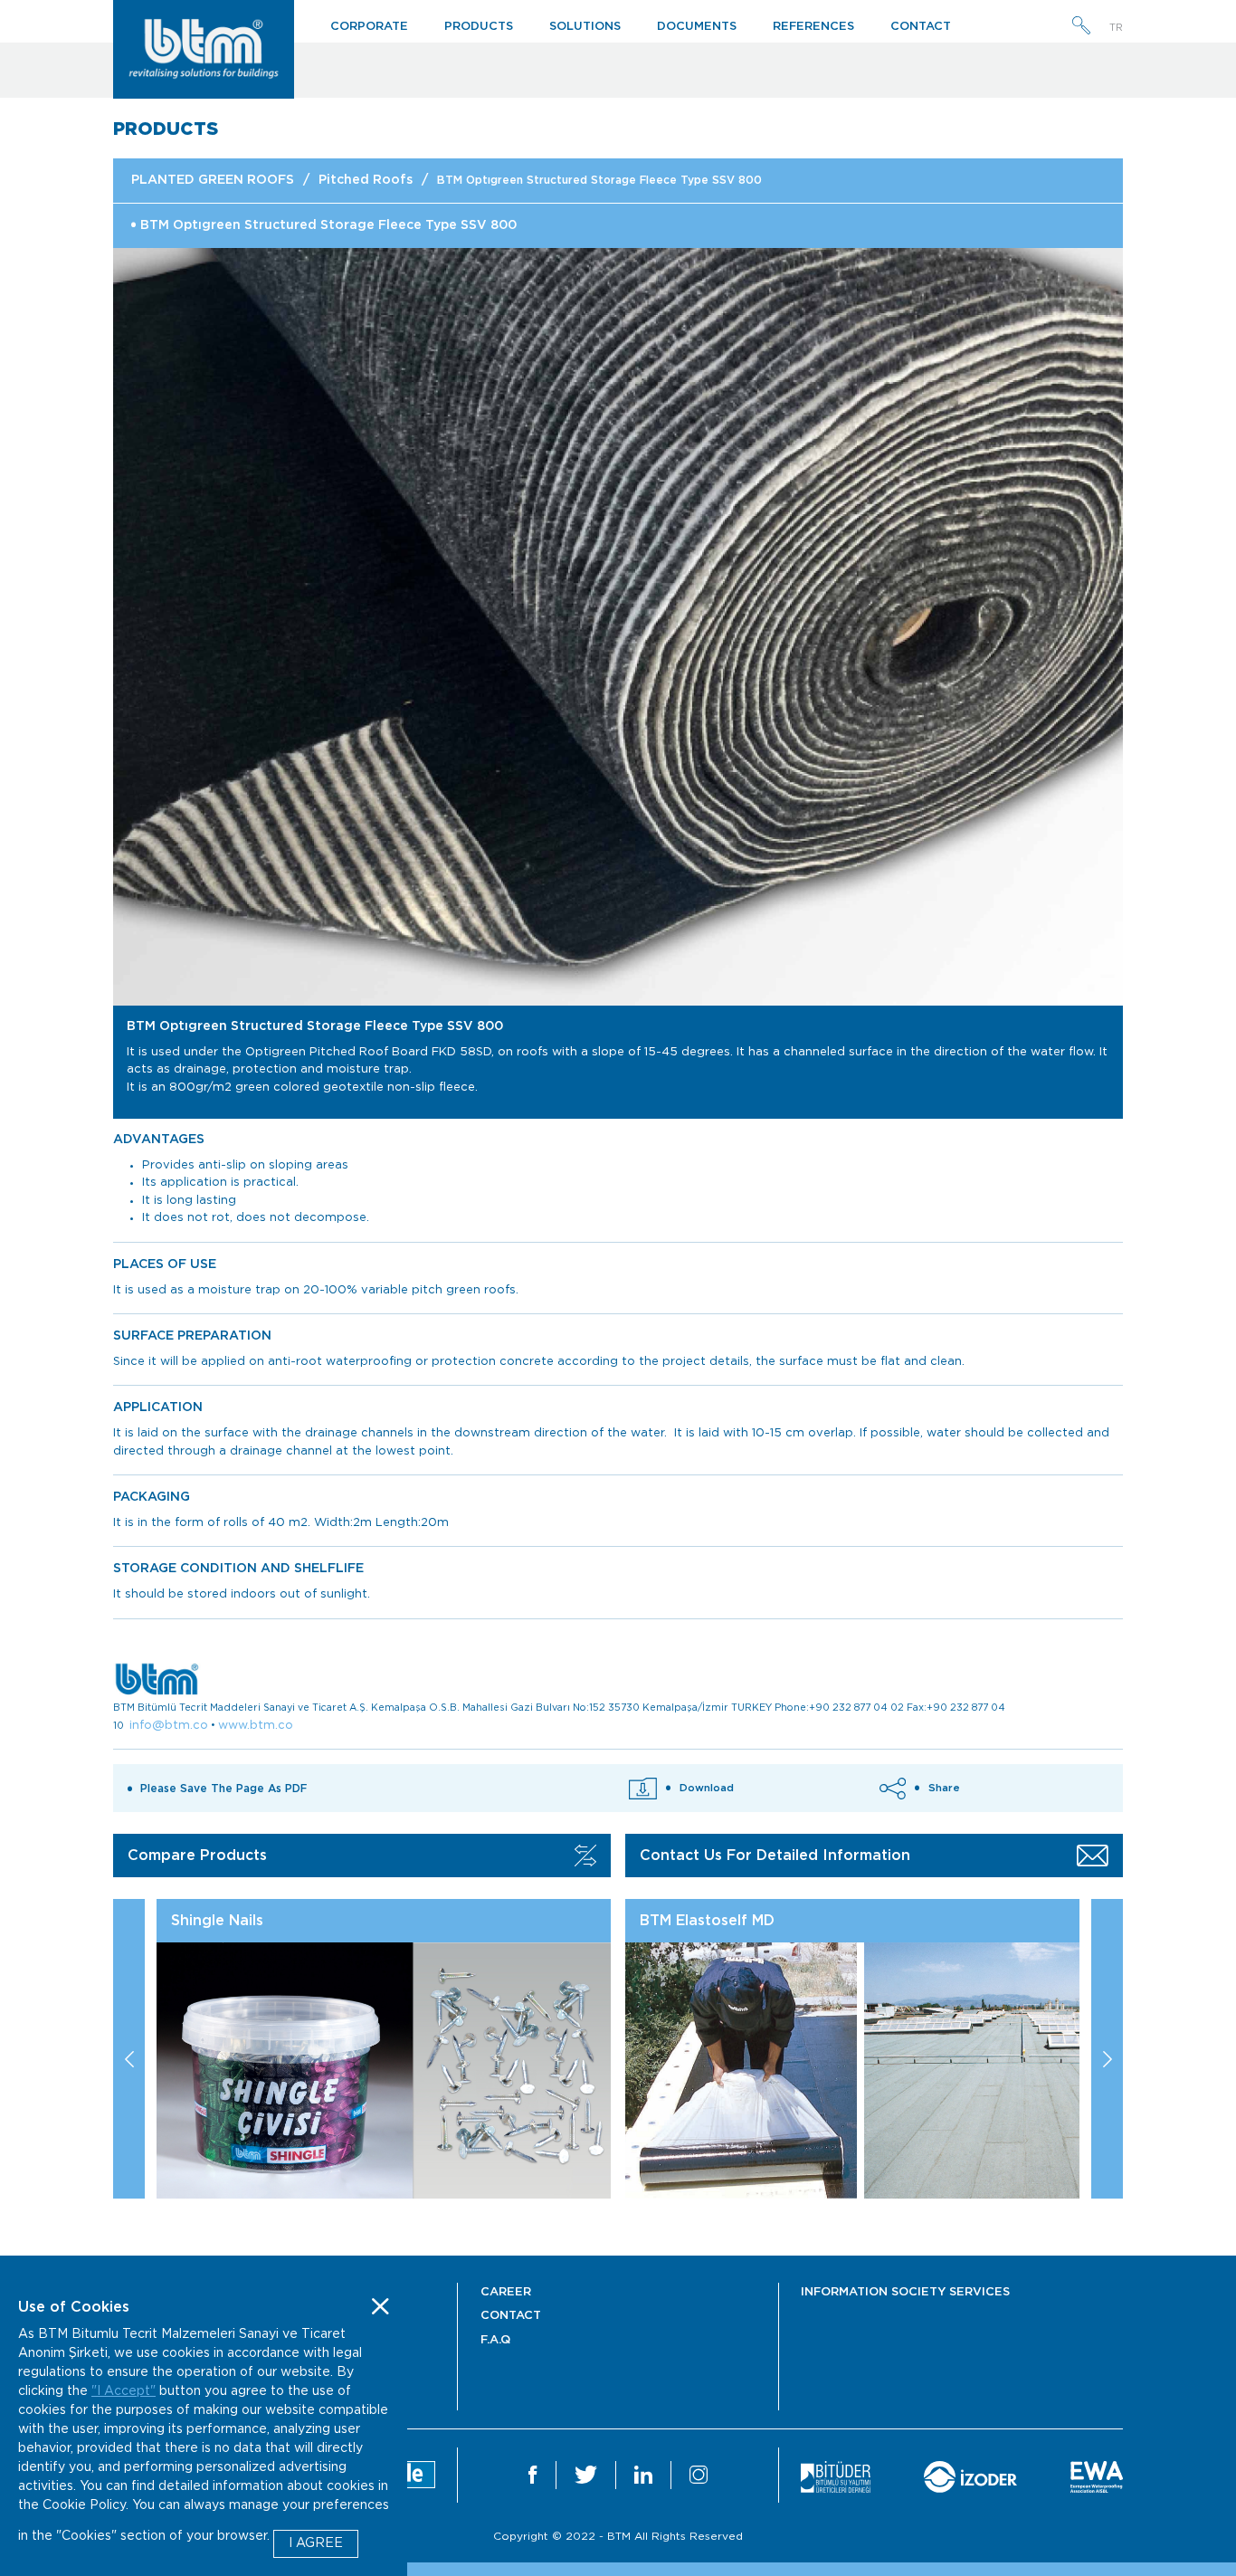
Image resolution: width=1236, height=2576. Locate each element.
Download (707, 1788)
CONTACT (921, 27)
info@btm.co (169, 1726)
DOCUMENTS (697, 27)
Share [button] (944, 1788)
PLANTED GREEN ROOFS (213, 180)
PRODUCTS (479, 27)
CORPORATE (369, 27)
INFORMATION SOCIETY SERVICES (905, 2292)
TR (1116, 28)
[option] (618, 627)
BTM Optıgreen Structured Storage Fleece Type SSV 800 (599, 180)
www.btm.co (256, 1726)
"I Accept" (124, 2391)
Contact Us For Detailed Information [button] (775, 1856)
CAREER (506, 2292)
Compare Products (197, 1856)
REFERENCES (813, 27)
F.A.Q (495, 2340)
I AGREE (316, 2543)
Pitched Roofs (366, 180)
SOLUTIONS (585, 27)
